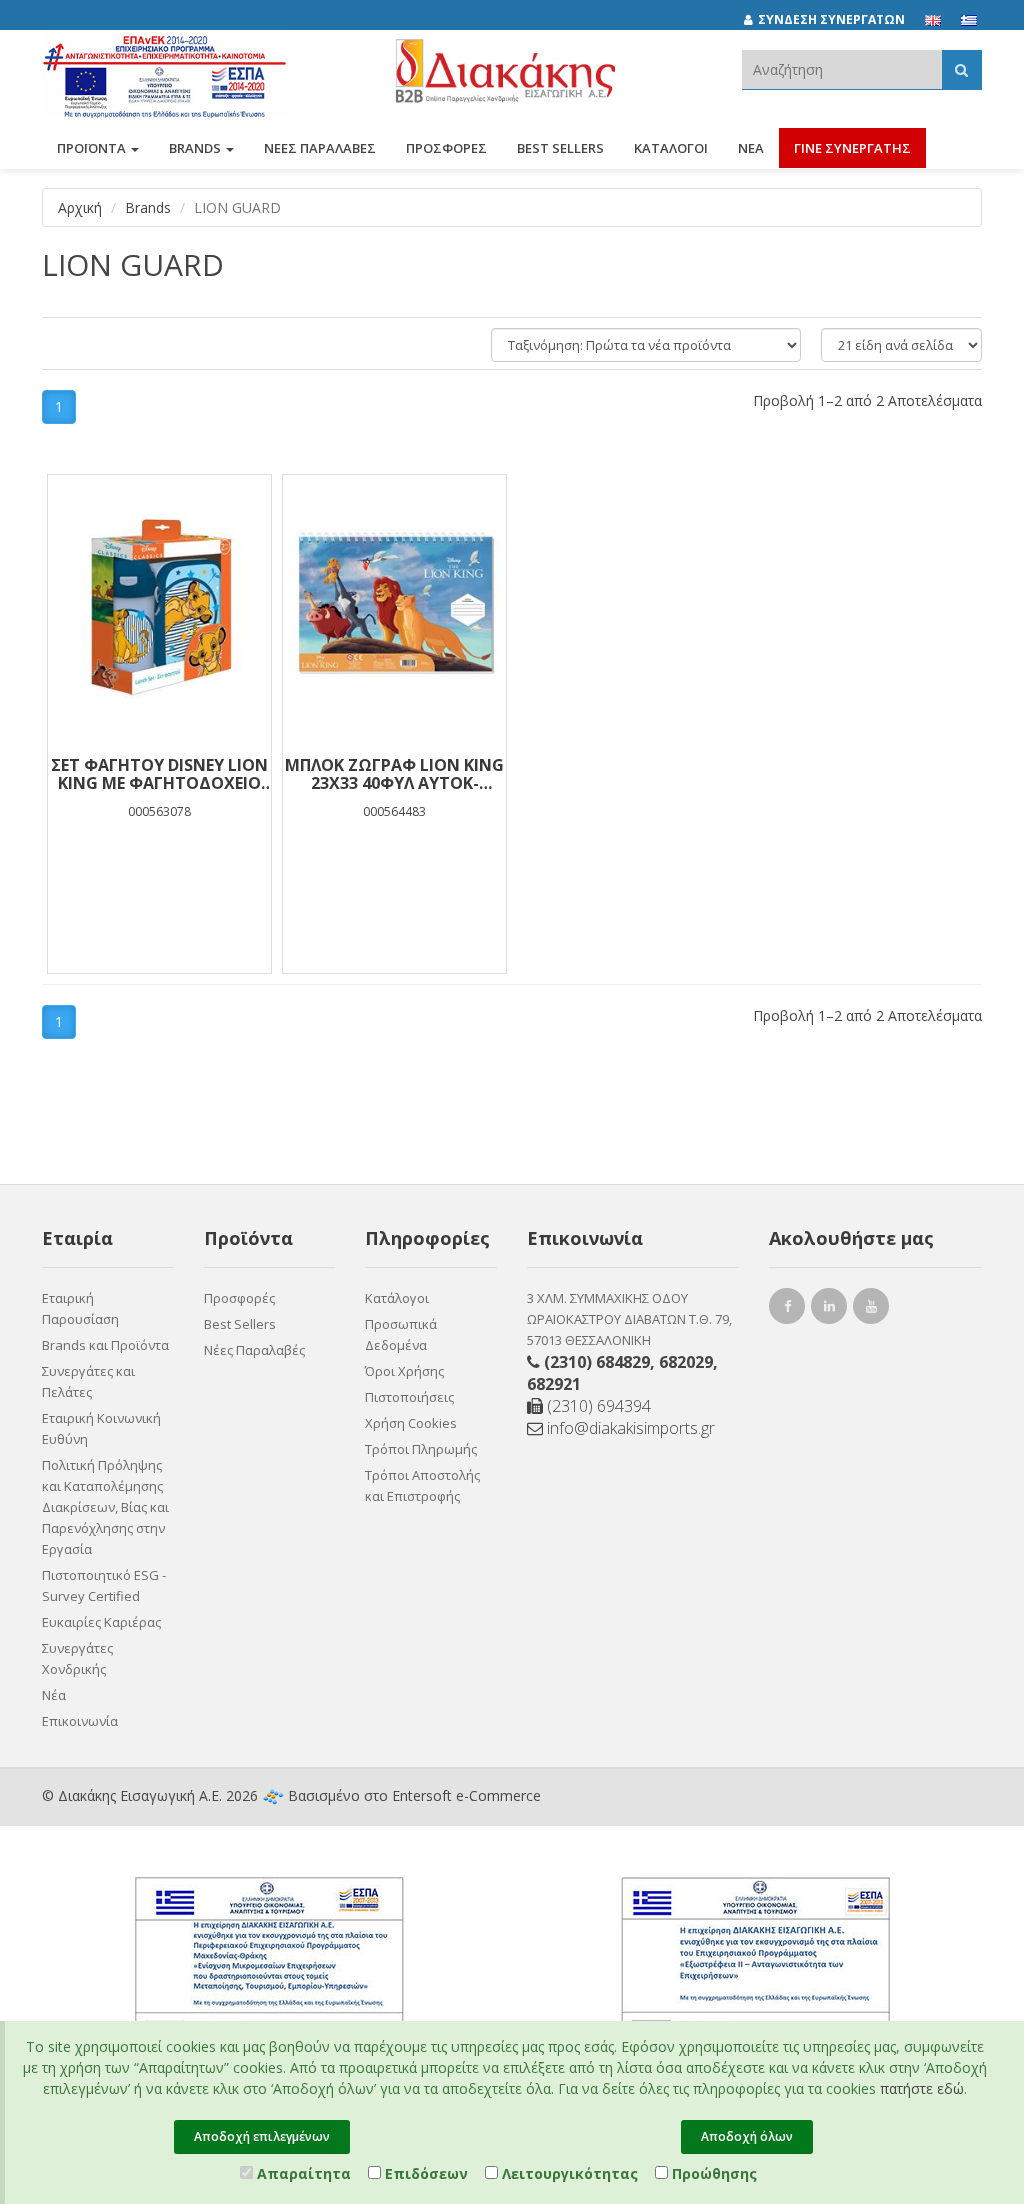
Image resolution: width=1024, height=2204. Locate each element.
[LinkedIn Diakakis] (832, 1308)
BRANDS (196, 148)
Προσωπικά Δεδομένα (401, 1334)
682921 (554, 1384)
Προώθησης (712, 2173)
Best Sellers (560, 148)
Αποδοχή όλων (747, 2136)
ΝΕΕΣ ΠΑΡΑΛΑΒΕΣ (320, 148)
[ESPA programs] (165, 72)
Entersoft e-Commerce (466, 1795)
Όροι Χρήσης (404, 1371)
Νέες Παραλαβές (254, 1350)
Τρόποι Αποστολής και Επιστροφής (422, 1485)
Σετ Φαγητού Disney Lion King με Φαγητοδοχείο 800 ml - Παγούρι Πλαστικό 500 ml (159, 774)
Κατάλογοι (671, 148)
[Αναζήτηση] (961, 69)
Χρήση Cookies (411, 1423)
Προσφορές (239, 1298)
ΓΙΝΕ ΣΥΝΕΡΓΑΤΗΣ (852, 148)
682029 (686, 1362)
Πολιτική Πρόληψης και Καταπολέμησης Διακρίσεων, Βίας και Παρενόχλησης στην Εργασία (105, 1507)
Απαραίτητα (302, 2173)
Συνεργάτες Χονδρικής (77, 1658)
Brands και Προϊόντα (105, 1345)
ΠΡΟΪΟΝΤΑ (93, 148)
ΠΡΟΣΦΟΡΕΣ (446, 148)
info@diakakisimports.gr (629, 1428)
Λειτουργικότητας (568, 2173)
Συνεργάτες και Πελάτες (88, 1381)
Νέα (751, 148)
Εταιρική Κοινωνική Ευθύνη (101, 1428)
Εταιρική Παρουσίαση (80, 1308)
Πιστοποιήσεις (409, 1397)
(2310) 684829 (597, 1362)
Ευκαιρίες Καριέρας (101, 1622)
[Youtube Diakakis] (874, 1308)
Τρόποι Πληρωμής (421, 1449)
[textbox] (842, 69)
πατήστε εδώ (922, 2088)
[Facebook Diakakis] (790, 1308)
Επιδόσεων (424, 2173)
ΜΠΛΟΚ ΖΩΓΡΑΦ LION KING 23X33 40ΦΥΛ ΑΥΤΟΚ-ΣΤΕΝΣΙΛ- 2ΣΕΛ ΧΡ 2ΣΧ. (394, 774)
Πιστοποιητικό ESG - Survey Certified (104, 1585)
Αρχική (80, 207)
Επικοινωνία (80, 1721)
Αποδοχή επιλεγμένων (262, 2136)
